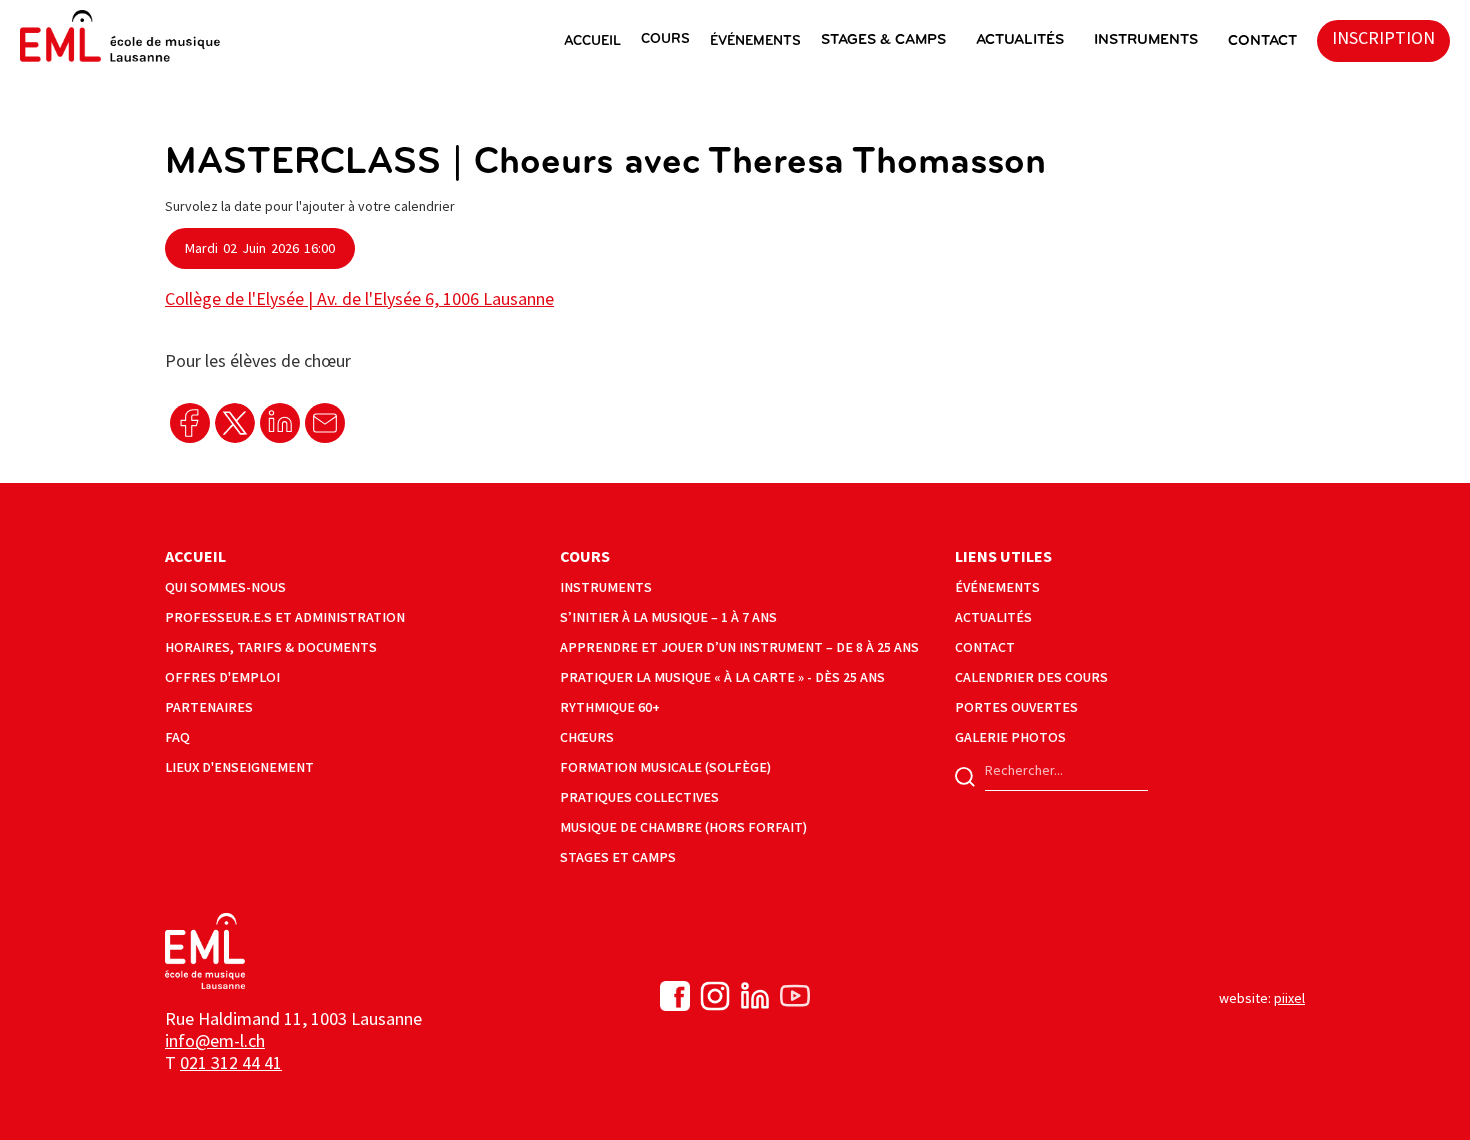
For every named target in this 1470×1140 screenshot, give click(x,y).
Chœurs (587, 737)
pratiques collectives (639, 797)
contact (985, 647)
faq (177, 737)
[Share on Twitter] (235, 423)
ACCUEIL (592, 41)
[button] (602, 41)
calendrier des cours (1031, 677)
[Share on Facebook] (190, 423)
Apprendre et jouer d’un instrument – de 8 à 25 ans (739, 647)
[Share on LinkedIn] (280, 423)
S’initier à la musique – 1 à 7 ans (668, 617)
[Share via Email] (325, 423)
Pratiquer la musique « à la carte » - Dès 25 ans (722, 677)
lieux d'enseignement (239, 767)
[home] (120, 36)
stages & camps (883, 40)
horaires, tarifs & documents (271, 647)
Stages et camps (618, 857)
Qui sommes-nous (225, 587)
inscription (1383, 38)
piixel (1289, 998)
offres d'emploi (222, 677)
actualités (1020, 40)
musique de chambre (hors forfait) (683, 827)
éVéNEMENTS (755, 41)
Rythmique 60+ (610, 707)
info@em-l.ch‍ (215, 1041)
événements (997, 587)
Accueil (195, 557)
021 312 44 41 (231, 1063)
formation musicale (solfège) (665, 767)
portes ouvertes (1016, 707)
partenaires (209, 707)
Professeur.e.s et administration (285, 617)
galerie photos (1010, 737)
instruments (1146, 40)
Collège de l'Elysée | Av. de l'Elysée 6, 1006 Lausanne (359, 299)
